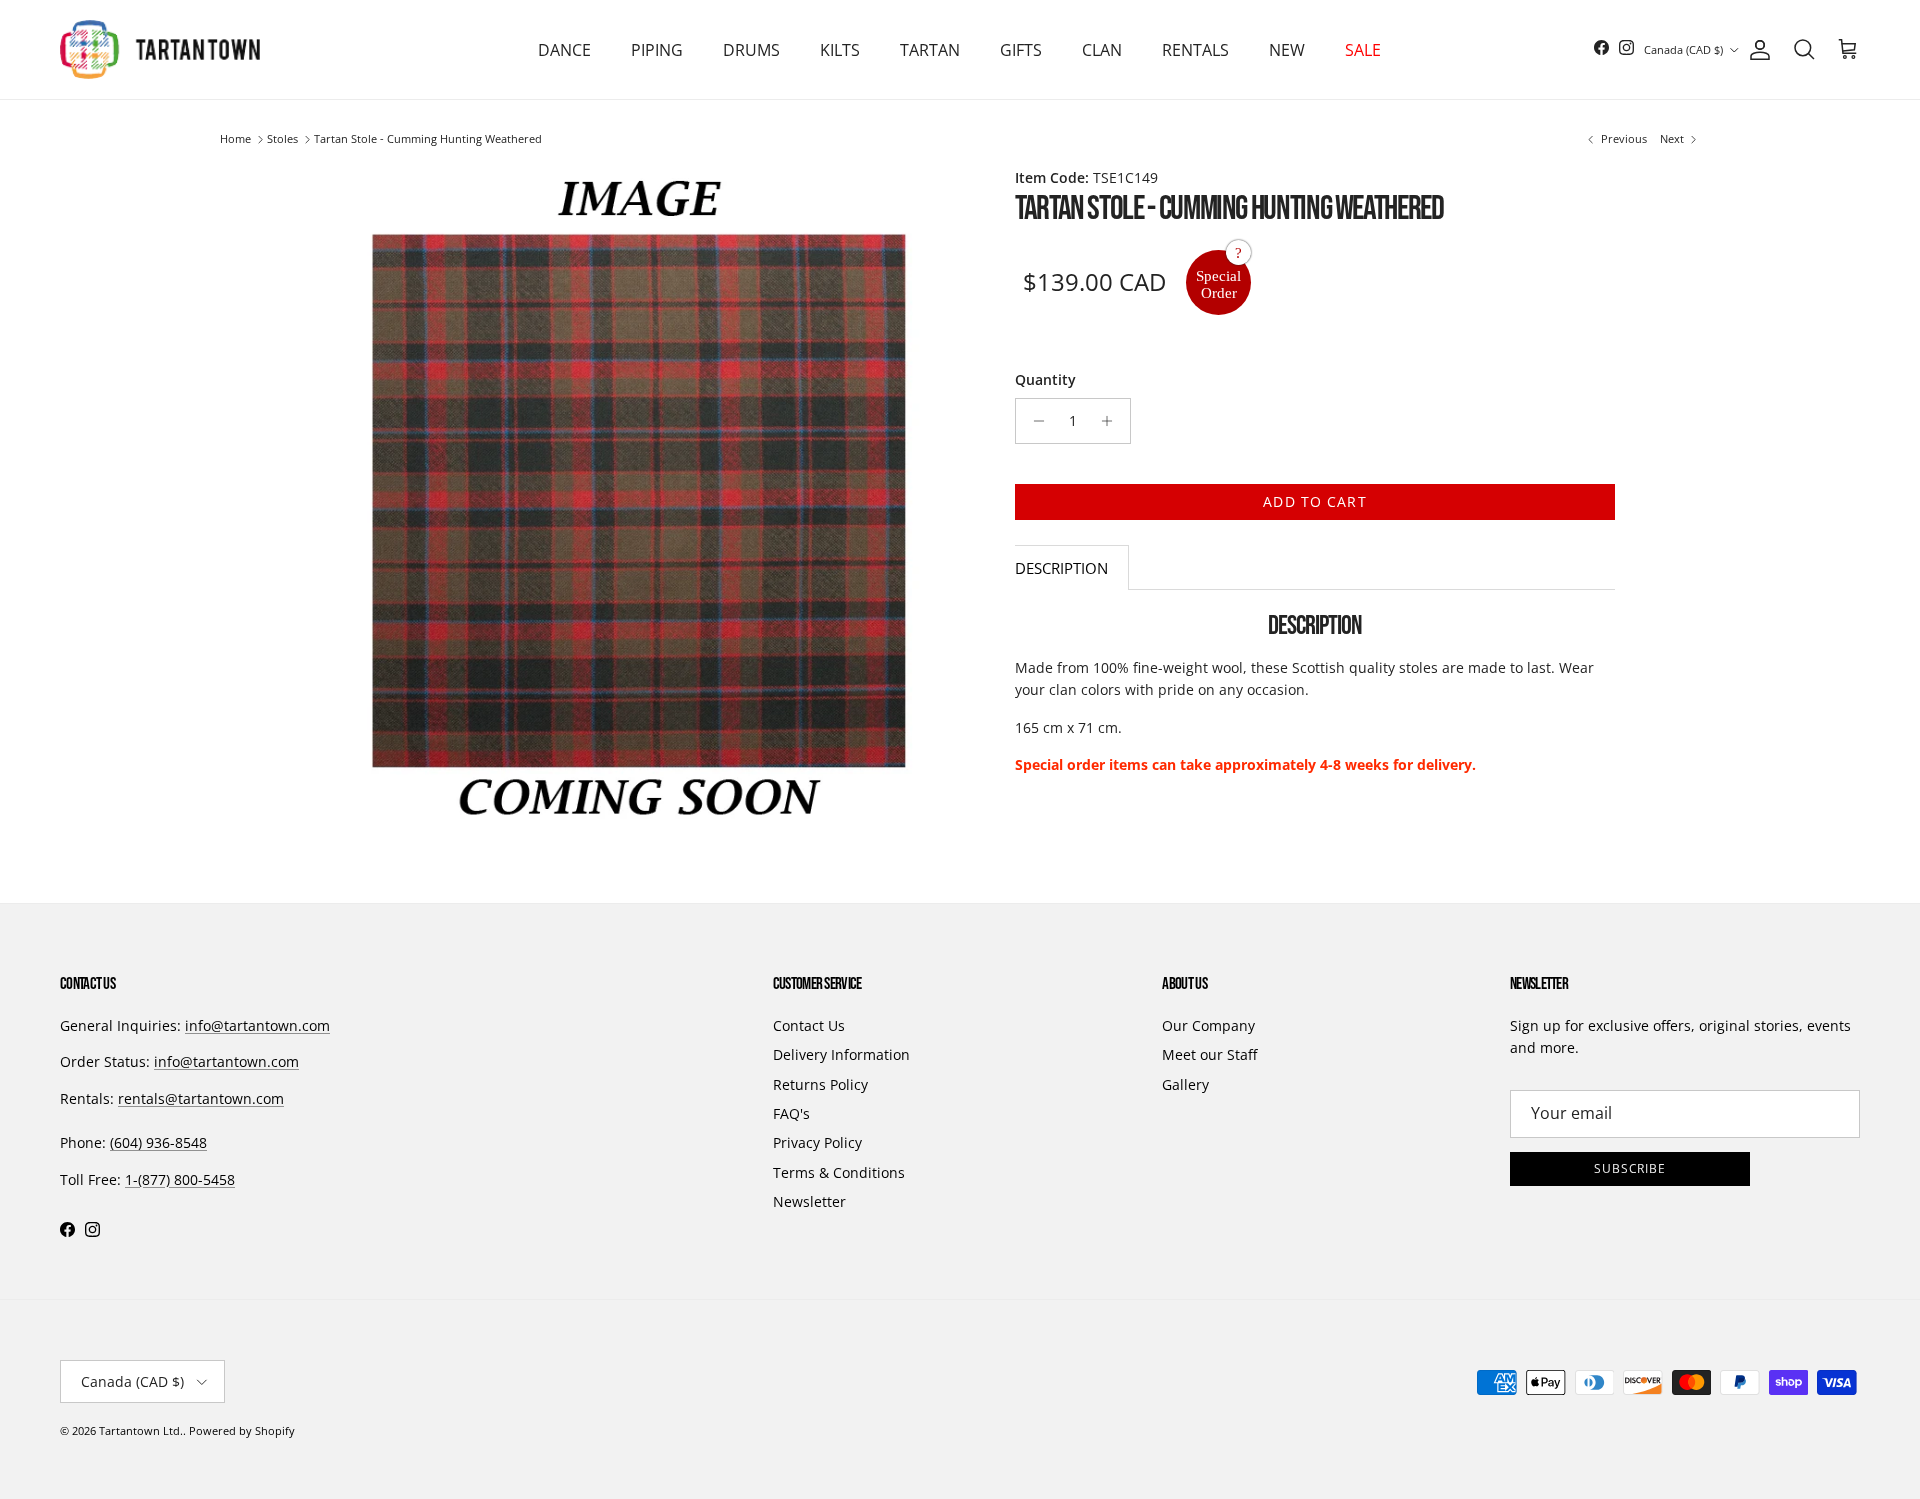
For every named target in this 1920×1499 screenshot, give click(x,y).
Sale (1363, 50)
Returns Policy (820, 1084)
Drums (751, 50)
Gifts (1021, 50)
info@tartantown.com (257, 1025)
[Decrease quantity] (1033, 421)
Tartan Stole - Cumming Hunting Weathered (428, 139)
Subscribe (1630, 1168)
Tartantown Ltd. (141, 1430)
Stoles (282, 139)
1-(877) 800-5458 (180, 1179)
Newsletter (809, 1201)
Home (235, 139)
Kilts (840, 50)
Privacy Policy (817, 1142)
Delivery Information (841, 1054)
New (1287, 50)
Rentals (1195, 50)
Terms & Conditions (839, 1172)
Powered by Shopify (242, 1430)
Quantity (1045, 379)
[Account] (1756, 50)
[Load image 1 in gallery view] (638, 500)
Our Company (1208, 1025)
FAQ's (791, 1113)
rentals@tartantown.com (201, 1098)
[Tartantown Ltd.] (160, 49)
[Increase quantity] (1112, 421)
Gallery (1185, 1084)
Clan (1102, 50)
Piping (657, 50)
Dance (564, 50)
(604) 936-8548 (158, 1142)
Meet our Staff (1209, 1054)
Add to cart (1314, 501)
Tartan (930, 50)
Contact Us (809, 1025)
